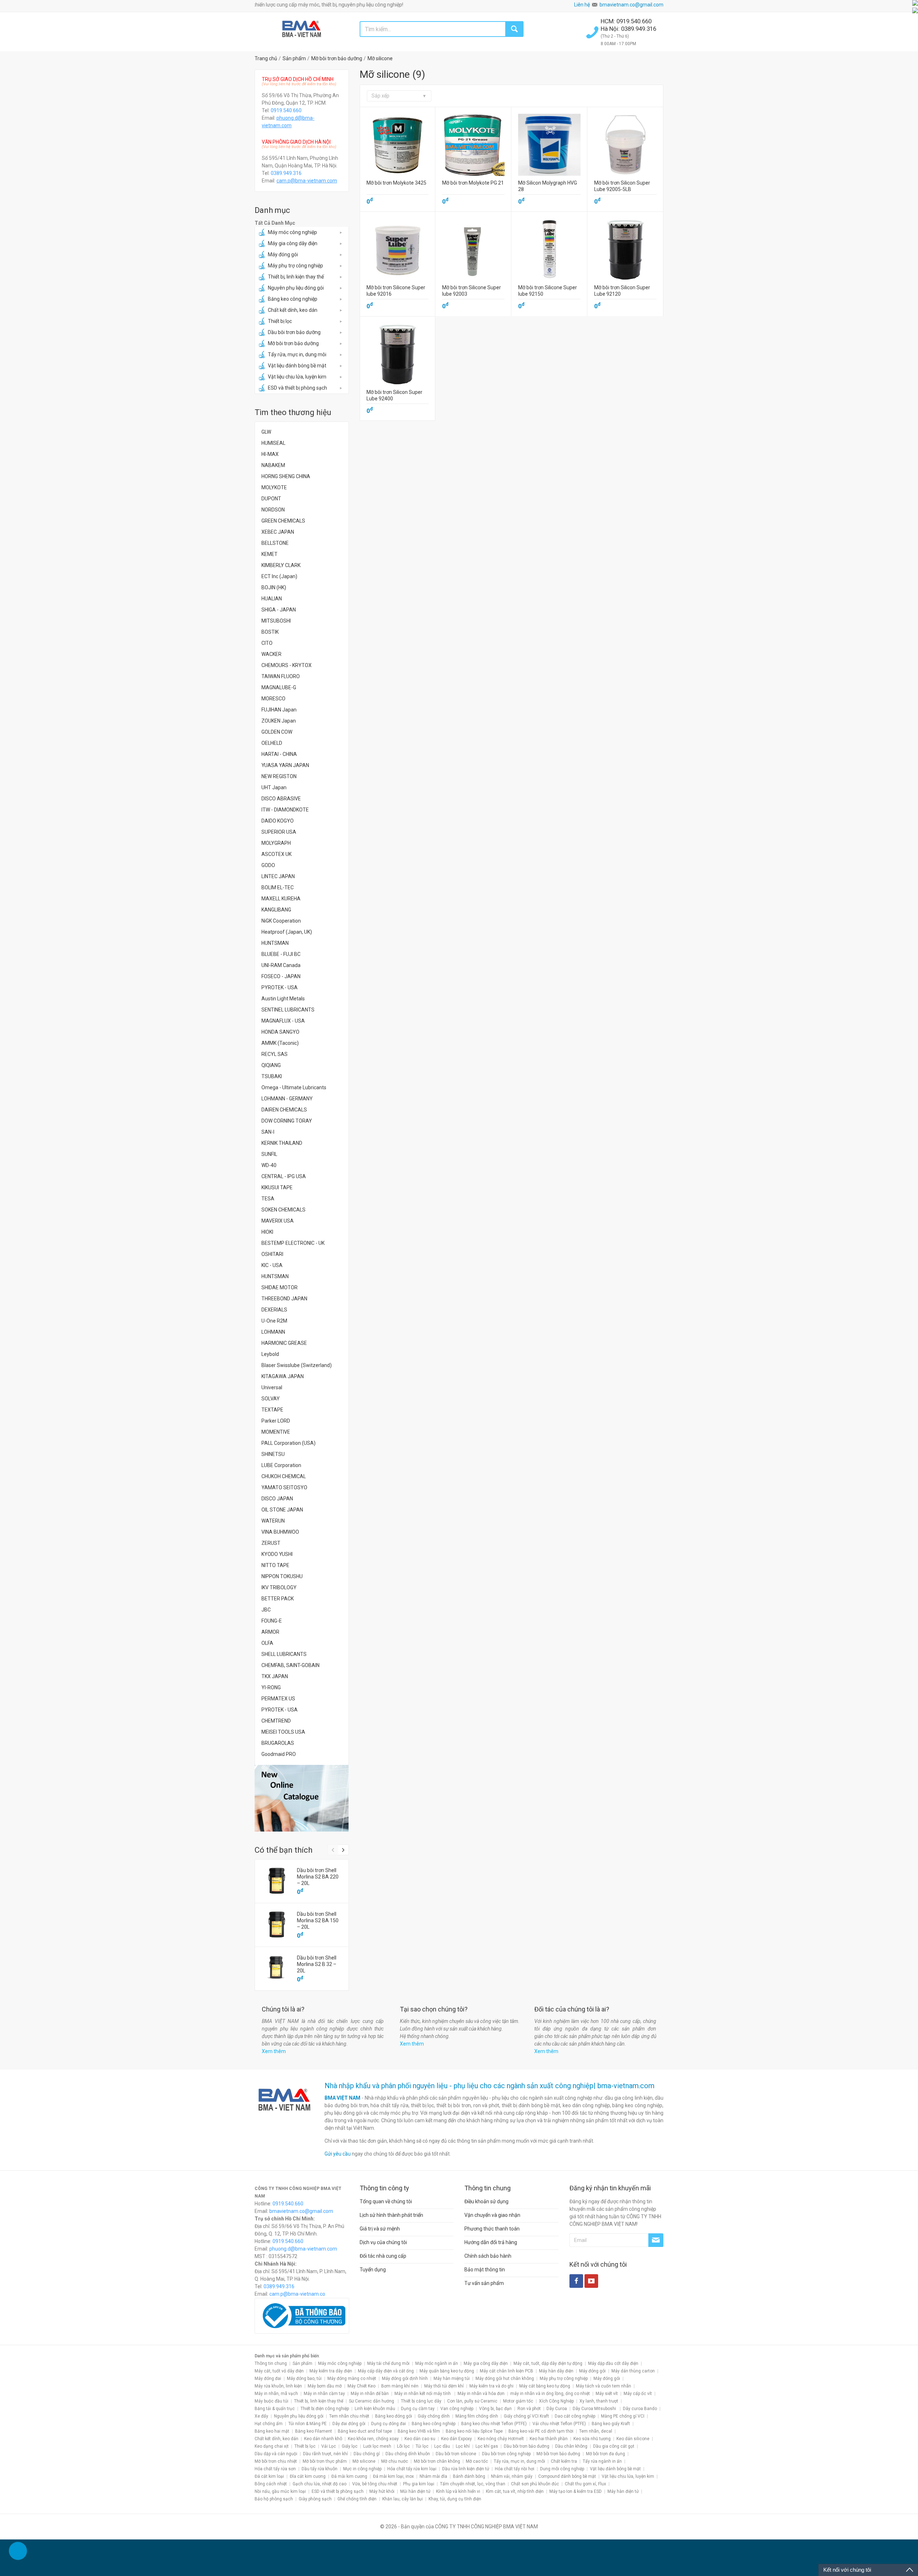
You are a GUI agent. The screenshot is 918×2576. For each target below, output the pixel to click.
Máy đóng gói (283, 254)
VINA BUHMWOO (280, 1532)
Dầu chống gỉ (367, 2454)
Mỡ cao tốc (477, 2461)
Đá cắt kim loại (269, 2476)
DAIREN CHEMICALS (284, 1110)
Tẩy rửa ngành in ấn (602, 2461)
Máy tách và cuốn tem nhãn (604, 2386)
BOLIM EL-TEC (278, 887)
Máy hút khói (382, 2491)
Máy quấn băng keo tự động (447, 2371)
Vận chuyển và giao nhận (492, 2215)
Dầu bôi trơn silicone (456, 2454)
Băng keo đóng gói (394, 2416)
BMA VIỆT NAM (342, 2098)
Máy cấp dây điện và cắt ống (386, 2371)
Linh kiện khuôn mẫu (375, 2409)
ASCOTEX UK (276, 854)
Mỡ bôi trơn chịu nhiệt (276, 2461)
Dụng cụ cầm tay (418, 2409)
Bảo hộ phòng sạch (274, 2499)
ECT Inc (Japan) (279, 576)
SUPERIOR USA (279, 832)
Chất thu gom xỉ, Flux (585, 2484)
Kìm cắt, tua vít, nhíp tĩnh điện (515, 2491)
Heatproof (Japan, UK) (287, 932)
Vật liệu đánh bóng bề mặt (297, 366)
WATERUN (273, 1521)
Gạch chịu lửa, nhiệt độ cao (320, 2484)
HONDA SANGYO (280, 1032)
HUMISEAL (273, 443)
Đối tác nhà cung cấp (383, 2256)
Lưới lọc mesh (377, 2446)
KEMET (269, 554)
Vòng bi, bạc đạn (495, 2409)
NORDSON (273, 510)
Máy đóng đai (268, 2379)
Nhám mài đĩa (433, 2476)
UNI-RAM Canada (281, 965)
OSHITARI (272, 1254)
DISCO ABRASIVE (281, 799)
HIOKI (267, 1232)
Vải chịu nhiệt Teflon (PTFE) (559, 2424)
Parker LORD (276, 1421)
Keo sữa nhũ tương (592, 2439)
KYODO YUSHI (277, 1554)
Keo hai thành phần (549, 2439)
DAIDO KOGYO (278, 821)
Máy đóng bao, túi (304, 2379)
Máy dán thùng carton (633, 2371)
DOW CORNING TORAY (287, 1121)
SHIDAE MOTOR (280, 1287)
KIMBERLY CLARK (281, 565)
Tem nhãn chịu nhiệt (349, 2416)
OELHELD (272, 743)
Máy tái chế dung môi (388, 2363)
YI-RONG (271, 1687)
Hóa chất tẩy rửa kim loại (412, 2469)
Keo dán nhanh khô (323, 2439)
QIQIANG (271, 1065)
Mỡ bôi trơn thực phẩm (325, 2461)
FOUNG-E (272, 1621)
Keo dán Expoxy (456, 2439)
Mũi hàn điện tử (415, 2491)
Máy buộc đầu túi (271, 2401)
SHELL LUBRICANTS (284, 1654)
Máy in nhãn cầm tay (324, 2394)
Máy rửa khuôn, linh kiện (278, 2386)
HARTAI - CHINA (279, 754)
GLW (266, 432)
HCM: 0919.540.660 (627, 21)
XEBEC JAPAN (278, 532)
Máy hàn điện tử (623, 2491)
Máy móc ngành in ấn (437, 2363)
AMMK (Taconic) (280, 1043)
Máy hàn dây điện (556, 2371)
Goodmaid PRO (279, 1754)
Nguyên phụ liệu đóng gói (296, 288)
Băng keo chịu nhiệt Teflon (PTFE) (494, 2424)
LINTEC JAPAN (278, 876)
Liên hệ (582, 5)
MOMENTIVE (276, 1432)
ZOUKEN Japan (279, 721)
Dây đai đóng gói (349, 2424)
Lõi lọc (403, 2446)
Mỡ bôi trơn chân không (437, 2461)
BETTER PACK (278, 1599)
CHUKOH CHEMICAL (284, 1476)
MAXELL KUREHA (281, 899)
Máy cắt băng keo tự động (545, 2386)
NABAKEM (273, 465)
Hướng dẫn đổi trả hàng (491, 2242)
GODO (268, 865)
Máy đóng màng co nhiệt (352, 2379)
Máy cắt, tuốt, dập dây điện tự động (548, 2363)
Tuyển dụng (373, 2270)
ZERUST (271, 1543)
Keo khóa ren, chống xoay (373, 2439)
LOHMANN (273, 1332)
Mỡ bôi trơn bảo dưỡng (293, 343)
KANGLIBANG (276, 910)
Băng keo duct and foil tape (365, 2431)
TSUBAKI (272, 1076)
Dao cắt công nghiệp (575, 2416)
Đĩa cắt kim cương (308, 2476)
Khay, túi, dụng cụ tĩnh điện (455, 2499)
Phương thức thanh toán (492, 2229)
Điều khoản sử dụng (486, 2201)
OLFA (267, 1643)
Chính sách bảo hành (488, 2256)
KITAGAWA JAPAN (283, 1376)
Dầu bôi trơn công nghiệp (506, 2454)
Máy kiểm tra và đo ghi (491, 2386)
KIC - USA (272, 1265)
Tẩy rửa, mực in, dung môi (297, 354)
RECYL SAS (275, 1054)
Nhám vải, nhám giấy (512, 2476)
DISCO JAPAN (277, 1499)
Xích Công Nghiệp (556, 2401)
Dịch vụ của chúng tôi (383, 2242)
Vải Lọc (329, 2446)
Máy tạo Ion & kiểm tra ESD (576, 2491)
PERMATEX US (278, 1699)
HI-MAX (270, 454)
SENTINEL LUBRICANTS (288, 1010)
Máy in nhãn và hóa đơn (481, 2394)
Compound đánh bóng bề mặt (567, 2476)
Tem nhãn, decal (596, 2431)
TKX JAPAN (275, 1676)
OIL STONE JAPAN (282, 1510)
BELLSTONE (275, 543)
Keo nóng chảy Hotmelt (501, 2439)
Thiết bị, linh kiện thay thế (296, 277)
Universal (272, 1387)
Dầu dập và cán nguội (276, 2454)
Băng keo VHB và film (419, 2431)
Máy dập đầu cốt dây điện (613, 2363)
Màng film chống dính (477, 2416)
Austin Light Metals (283, 999)
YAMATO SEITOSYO (284, 1487)
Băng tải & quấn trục (275, 2409)
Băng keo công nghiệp (293, 299)
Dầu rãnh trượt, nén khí (325, 2454)
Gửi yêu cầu (338, 2154)
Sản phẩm (302, 2363)
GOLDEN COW (277, 732)
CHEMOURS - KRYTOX (287, 665)
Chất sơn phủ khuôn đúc (535, 2484)
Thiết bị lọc (280, 321)
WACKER (271, 654)
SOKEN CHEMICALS (283, 1210)
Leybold (270, 1354)
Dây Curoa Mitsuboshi (595, 2409)
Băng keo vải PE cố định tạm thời (541, 2431)
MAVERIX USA (278, 1221)
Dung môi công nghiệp (562, 2469)
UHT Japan (274, 787)
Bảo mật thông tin (485, 2270)
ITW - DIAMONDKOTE (285, 810)
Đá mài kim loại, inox (393, 2476)
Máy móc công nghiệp (292, 232)
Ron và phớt (529, 2409)
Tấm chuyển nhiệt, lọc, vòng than (473, 2484)
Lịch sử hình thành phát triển (391, 2215)
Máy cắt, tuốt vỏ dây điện (279, 2371)
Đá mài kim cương (349, 2476)
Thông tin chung (271, 2363)
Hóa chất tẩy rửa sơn (275, 2469)
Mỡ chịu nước (395, 2461)
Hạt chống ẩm (269, 2424)
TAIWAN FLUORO (281, 676)
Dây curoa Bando (640, 2409)
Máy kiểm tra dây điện (331, 2371)
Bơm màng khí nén (400, 2386)
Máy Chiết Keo (361, 2386)
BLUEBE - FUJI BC (281, 954)
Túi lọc (422, 2446)
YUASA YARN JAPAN (285, 765)
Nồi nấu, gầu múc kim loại (280, 2491)
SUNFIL (269, 1154)
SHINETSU (273, 1454)
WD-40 (269, 1165)
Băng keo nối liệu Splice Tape (474, 2431)
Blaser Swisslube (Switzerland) (297, 1365)
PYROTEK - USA (280, 987)
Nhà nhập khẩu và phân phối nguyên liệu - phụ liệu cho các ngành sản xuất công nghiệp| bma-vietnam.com (489, 2086)
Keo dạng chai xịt (272, 2446)
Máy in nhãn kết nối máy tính (423, 2394)
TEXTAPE (272, 1410)
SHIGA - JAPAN (279, 610)
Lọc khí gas (487, 2446)
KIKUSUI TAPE (277, 1187)
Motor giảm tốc (518, 2401)
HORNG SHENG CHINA (286, 476)
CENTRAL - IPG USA (284, 1176)
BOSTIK (270, 632)
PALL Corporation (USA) (288, 1443)
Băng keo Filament (314, 2431)
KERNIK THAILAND (282, 1143)
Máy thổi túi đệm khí (444, 2386)
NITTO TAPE (275, 1565)
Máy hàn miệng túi (452, 2379)
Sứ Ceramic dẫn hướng (372, 2401)
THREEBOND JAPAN (284, 1299)
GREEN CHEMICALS (283, 521)
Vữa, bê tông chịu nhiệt (375, 2484)
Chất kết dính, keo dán (293, 310)
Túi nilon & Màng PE (307, 2424)
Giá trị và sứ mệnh (380, 2229)
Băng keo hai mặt (272, 2431)
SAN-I (268, 1132)
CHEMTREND (276, 1721)
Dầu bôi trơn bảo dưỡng (294, 332)
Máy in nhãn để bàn (370, 2394)
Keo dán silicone (633, 2439)
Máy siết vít (607, 2394)
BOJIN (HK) (274, 587)
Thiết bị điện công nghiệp (325, 2409)
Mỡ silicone (364, 2461)
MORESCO (273, 699)
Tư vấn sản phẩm (484, 2283)
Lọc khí (463, 2446)
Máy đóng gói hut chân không (505, 2379)
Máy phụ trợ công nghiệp (295, 266)
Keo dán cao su (420, 2439)
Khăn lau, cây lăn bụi (403, 2499)
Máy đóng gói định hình (405, 2379)
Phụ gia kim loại (419, 2484)
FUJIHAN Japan (279, 710)
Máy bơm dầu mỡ (325, 2386)
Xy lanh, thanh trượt (599, 2401)
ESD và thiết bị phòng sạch (297, 388)
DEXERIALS (274, 1310)
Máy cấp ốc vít (638, 2394)
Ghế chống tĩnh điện (357, 2499)
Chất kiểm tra (564, 2461)
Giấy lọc (350, 2446)
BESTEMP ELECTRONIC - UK (293, 1243)
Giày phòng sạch (315, 2499)
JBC (266, 1610)
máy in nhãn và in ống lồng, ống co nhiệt (550, 2394)
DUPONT (271, 499)
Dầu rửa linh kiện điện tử (466, 2469)
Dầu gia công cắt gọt (614, 2446)
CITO (267, 643)
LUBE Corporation (281, 1465)
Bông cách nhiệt (271, 2484)
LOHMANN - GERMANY (287, 1099)
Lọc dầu (442, 2446)
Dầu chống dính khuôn (408, 2454)
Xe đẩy (261, 2416)
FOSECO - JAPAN (281, 976)
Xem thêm (274, 2051)
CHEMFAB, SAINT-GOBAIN (290, 1665)
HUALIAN (272, 599)
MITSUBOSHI (276, 621)
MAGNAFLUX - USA (283, 1021)
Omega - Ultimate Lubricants (294, 1087)
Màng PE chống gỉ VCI (623, 2416)
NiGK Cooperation (281, 921)
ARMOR (270, 1632)
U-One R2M (274, 1321)
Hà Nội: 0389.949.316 (628, 29)
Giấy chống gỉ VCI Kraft (526, 2416)
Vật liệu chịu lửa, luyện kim (297, 377)
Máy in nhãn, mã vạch (276, 2394)
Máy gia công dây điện (293, 243)
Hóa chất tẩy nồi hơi (515, 2469)
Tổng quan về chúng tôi (386, 2201)
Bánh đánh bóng (469, 2476)
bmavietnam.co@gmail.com (631, 5)
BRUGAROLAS (278, 1743)
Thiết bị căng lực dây (421, 2401)
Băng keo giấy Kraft (611, 2424)
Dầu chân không (571, 2446)
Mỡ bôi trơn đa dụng (605, 2454)
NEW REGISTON (279, 776)
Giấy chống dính (434, 2416)
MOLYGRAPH (276, 843)
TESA (268, 1199)
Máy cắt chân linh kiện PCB (507, 2371)
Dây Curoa (557, 2409)
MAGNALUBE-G (279, 687)
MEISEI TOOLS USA (283, 1732)
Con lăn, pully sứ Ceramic (472, 2401)
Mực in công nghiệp (362, 2469)
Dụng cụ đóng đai (389, 2424)
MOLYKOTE (274, 487)
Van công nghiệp (457, 2409)
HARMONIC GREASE (284, 1343)
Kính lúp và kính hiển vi (458, 2491)
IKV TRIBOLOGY (279, 1587)
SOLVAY (271, 1399)
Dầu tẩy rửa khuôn (320, 2469)
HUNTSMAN (275, 943)
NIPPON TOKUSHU (282, 1576)
